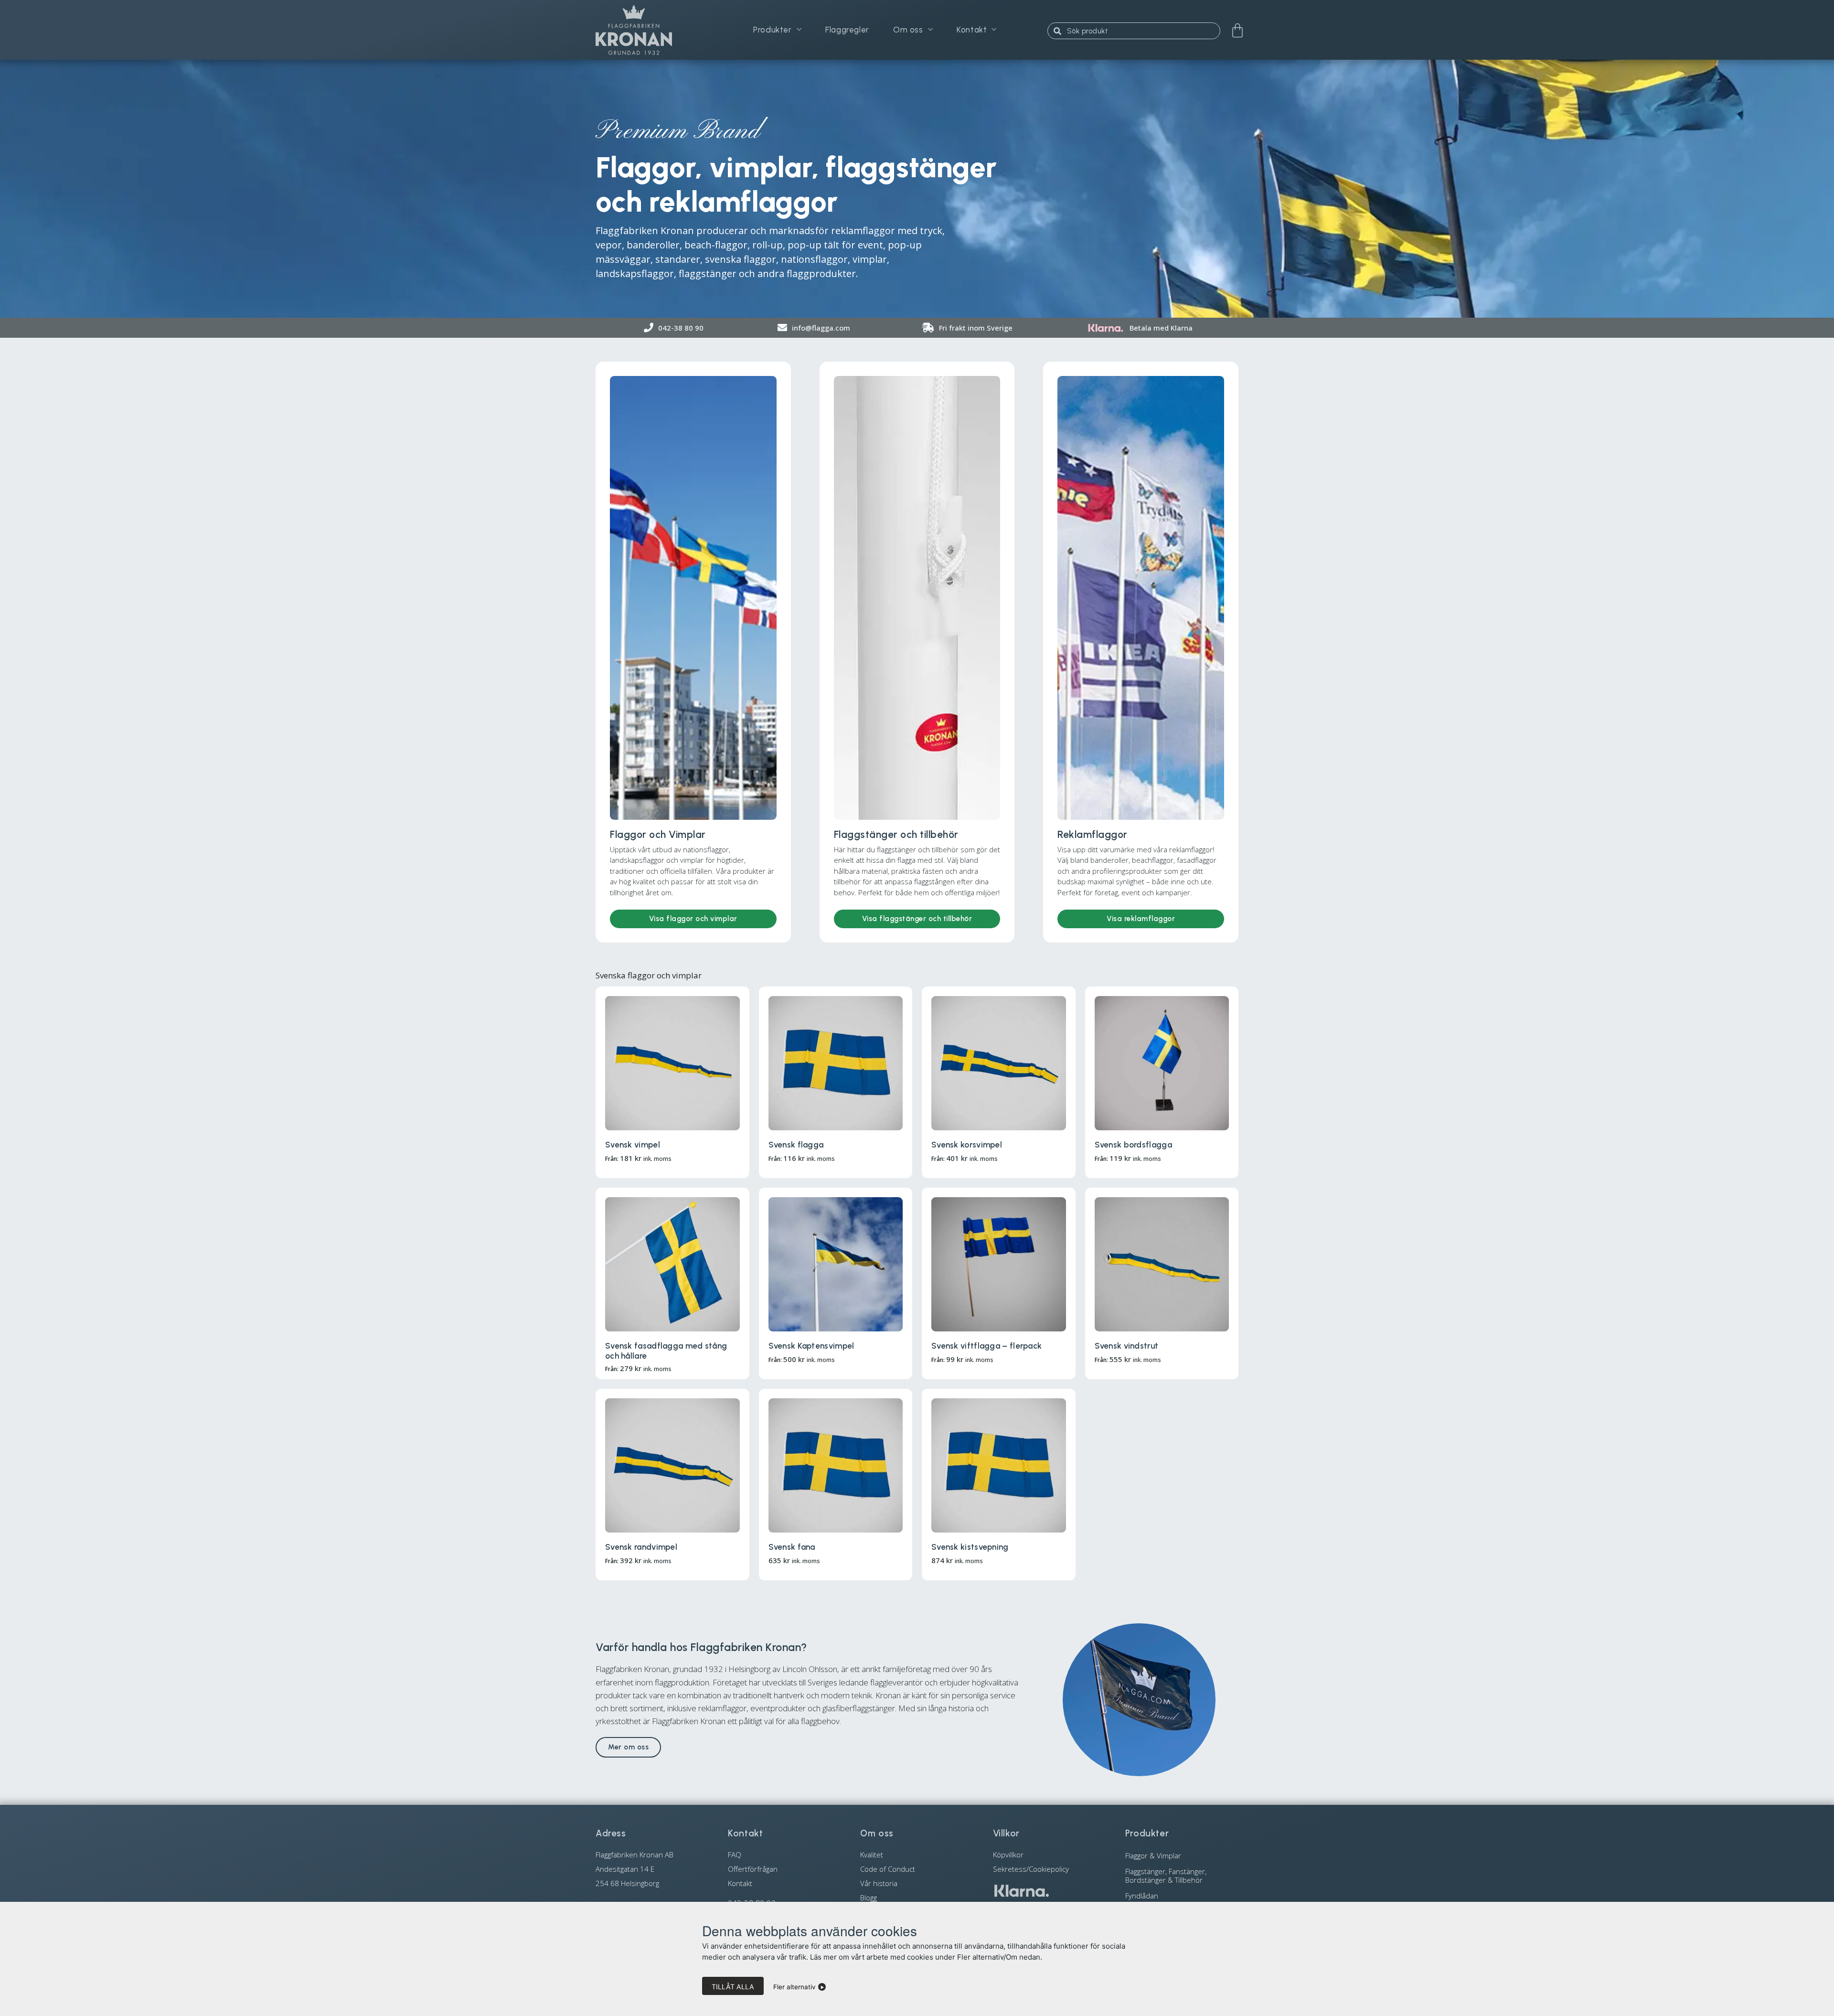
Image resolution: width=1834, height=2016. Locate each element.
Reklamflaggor (1093, 834)
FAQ (735, 1855)
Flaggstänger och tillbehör (896, 834)
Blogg (869, 1898)
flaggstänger (708, 273)
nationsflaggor (814, 259)
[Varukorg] (1237, 31)
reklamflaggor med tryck (887, 231)
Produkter (772, 30)
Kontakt (972, 30)
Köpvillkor (1008, 1855)
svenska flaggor (741, 259)
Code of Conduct (888, 1869)
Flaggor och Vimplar (658, 834)
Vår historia (879, 1883)
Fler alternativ (794, 1987)
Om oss (908, 30)
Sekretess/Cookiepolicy (1031, 1869)
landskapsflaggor (635, 273)
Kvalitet (872, 1855)
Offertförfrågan (753, 1869)
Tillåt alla (733, 1987)
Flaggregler (847, 30)
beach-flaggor (716, 245)
